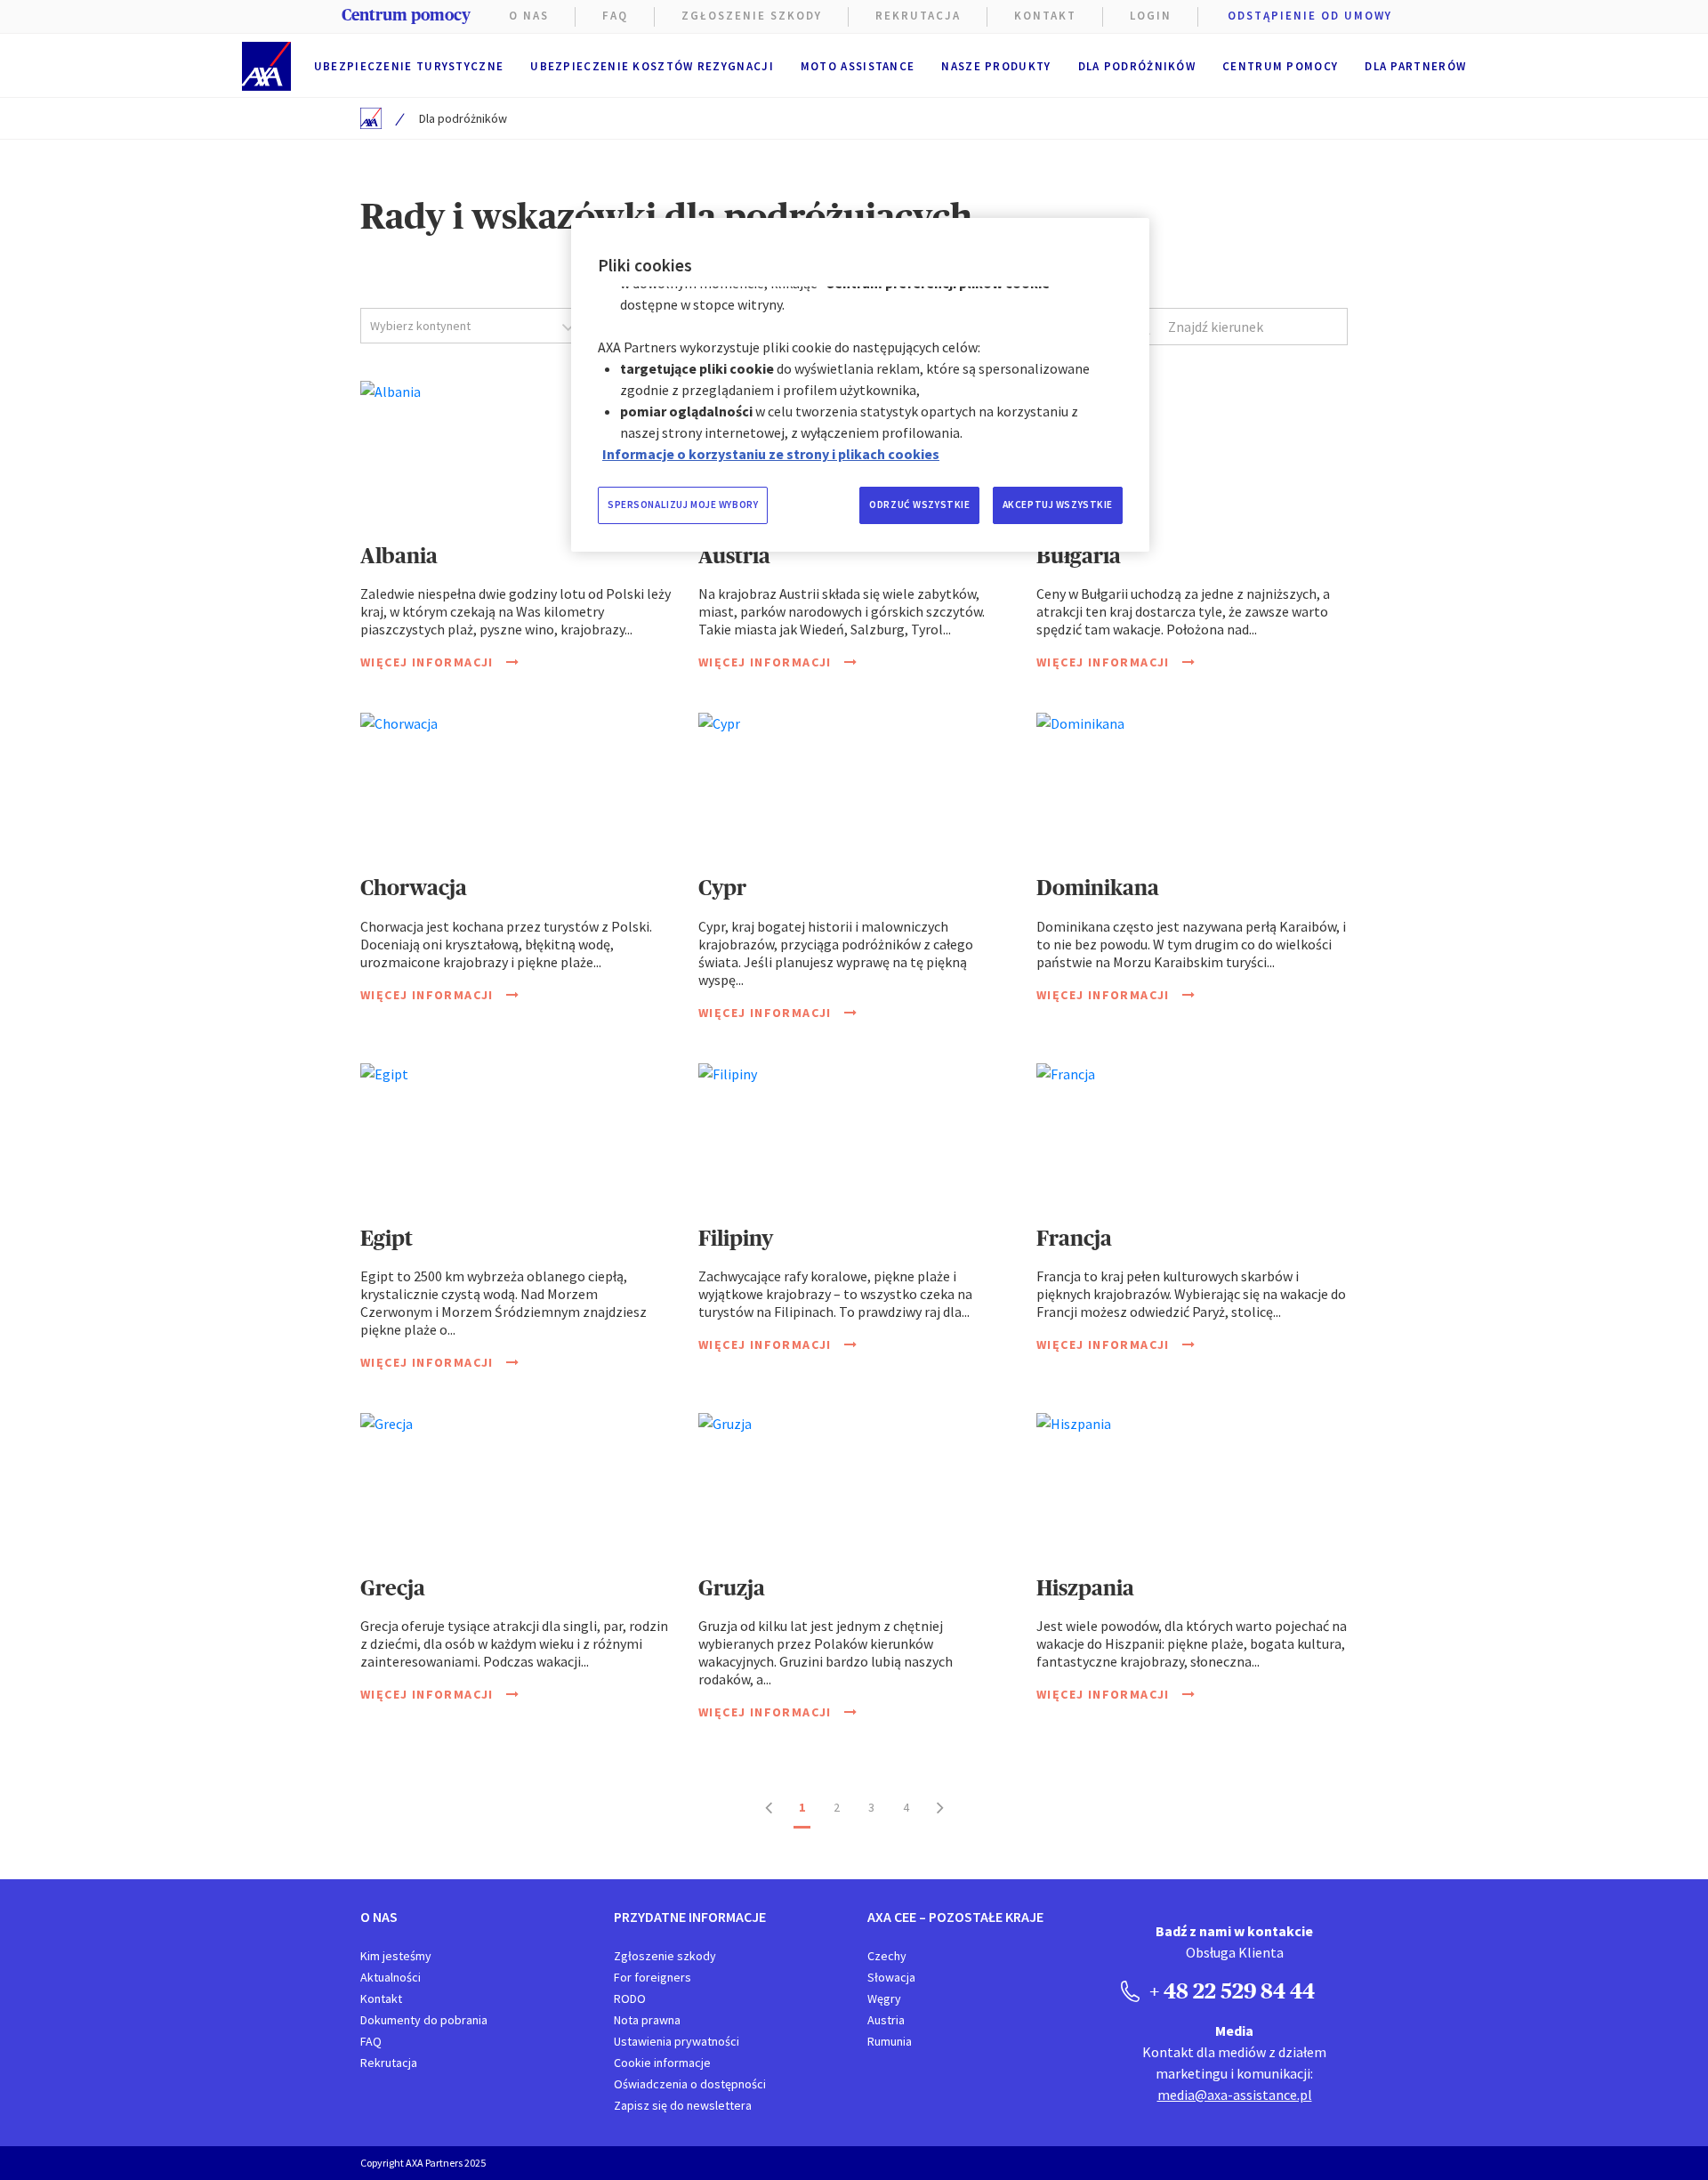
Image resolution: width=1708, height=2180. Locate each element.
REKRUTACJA (918, 16)
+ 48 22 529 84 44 (1230, 1990)
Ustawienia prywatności (677, 2041)
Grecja (393, 1588)
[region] (860, 385)
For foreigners (653, 1977)
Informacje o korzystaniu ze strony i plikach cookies (771, 454)
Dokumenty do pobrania (424, 2020)
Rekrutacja (389, 2063)
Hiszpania (1085, 1588)
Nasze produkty (996, 66)
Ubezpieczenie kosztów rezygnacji (652, 66)
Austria (734, 556)
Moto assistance (858, 66)
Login (1151, 16)
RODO (630, 1998)
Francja (1074, 1238)
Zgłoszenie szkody (752, 16)
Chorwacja (414, 888)
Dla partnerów (1415, 66)
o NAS (529, 16)
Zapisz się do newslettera (683, 2105)
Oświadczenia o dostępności (690, 2084)
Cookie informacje (662, 2063)
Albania (399, 556)
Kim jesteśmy (396, 1956)
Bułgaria (1079, 556)
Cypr (722, 888)
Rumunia (890, 2041)
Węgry (884, 1998)
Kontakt (1045, 16)
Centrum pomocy (1280, 66)
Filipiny (736, 1238)
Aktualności (391, 1977)
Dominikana (1098, 888)
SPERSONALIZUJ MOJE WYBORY (683, 505)
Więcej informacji (429, 662)
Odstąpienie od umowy (1310, 16)
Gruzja (732, 1588)
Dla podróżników (1137, 66)
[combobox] (474, 326)
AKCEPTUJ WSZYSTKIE (1058, 505)
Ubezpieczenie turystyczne (409, 66)
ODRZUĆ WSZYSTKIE (919, 505)
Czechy (887, 1956)
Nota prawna (647, 2020)
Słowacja (891, 1977)
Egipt (387, 1238)
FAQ (615, 16)
